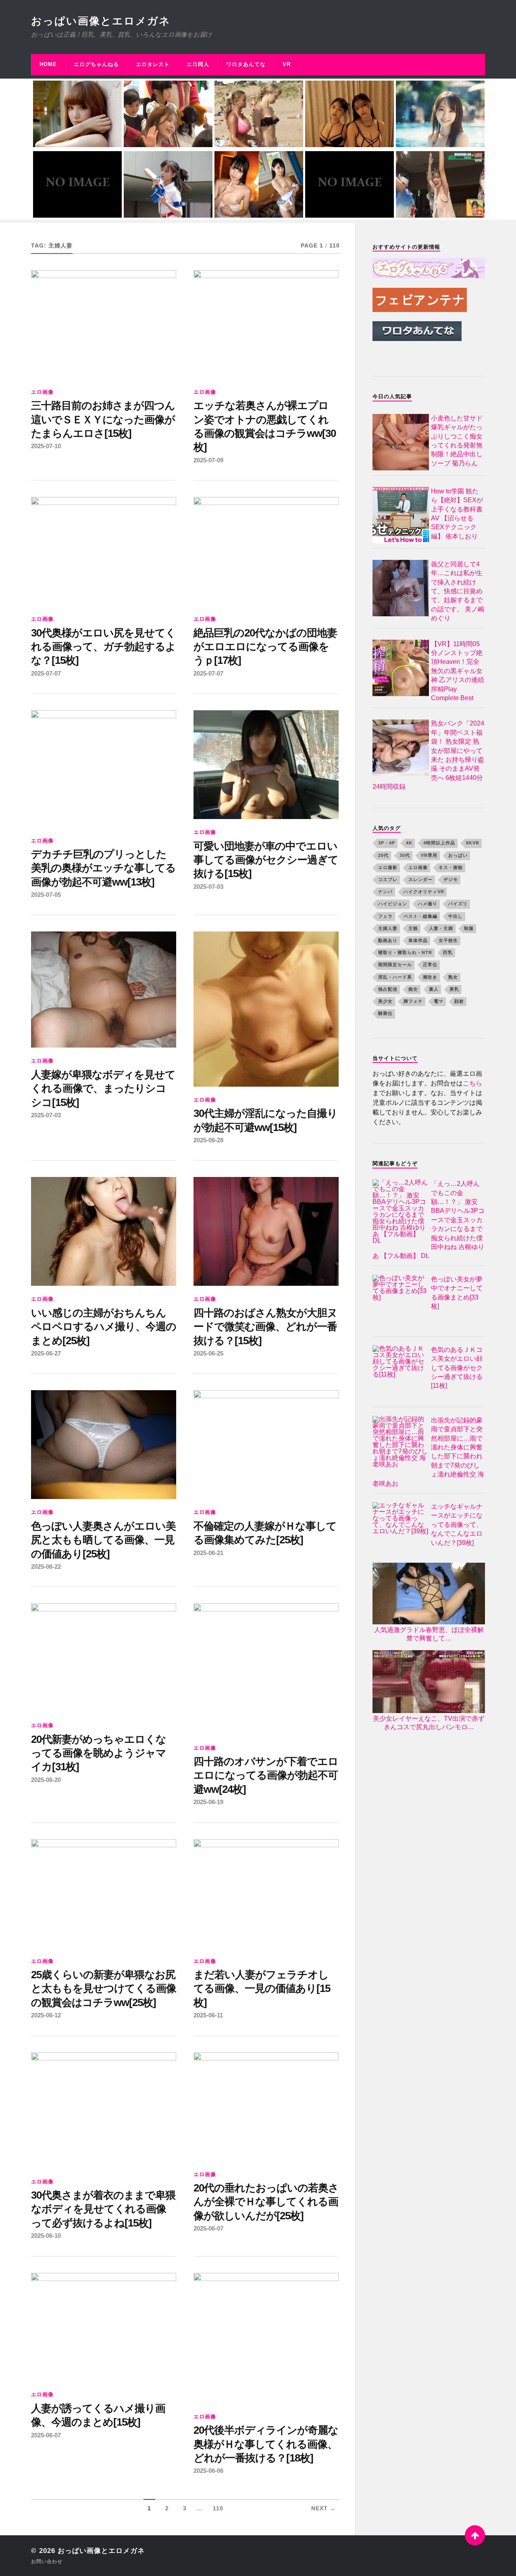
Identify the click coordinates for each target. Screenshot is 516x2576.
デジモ (451, 879)
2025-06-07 (208, 2228)
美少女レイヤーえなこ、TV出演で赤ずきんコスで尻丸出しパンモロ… (429, 1723)
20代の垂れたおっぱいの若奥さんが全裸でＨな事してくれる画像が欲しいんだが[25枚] (266, 2202)
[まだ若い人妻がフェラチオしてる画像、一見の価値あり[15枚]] (266, 1894)
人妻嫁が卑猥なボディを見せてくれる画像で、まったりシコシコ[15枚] (103, 1088)
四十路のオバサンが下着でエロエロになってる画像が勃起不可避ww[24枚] (266, 1775)
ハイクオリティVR (424, 892)
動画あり (388, 940)
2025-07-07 (46, 673)
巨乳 (448, 953)
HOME (48, 64)
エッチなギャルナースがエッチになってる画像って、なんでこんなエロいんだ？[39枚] (457, 1525)
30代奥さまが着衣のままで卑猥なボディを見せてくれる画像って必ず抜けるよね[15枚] (103, 2209)
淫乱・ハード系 (395, 977)
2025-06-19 (208, 1802)
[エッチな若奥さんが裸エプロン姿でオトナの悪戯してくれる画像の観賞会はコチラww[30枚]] (266, 324)
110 (218, 2508)
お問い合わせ (47, 2561)
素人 (434, 989)
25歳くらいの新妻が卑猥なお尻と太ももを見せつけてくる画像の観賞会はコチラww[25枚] (104, 1989)
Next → (324, 2508)
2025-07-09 (208, 460)
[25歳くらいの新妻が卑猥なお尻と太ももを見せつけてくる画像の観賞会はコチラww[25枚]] (104, 1894)
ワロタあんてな (246, 64)
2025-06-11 (208, 2015)
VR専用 (429, 855)
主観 (413, 928)
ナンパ (385, 892)
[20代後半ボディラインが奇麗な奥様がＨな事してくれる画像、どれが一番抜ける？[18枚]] (266, 2338)
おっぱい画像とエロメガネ (101, 21)
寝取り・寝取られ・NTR (405, 953)
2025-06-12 (46, 2015)
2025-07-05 (46, 895)
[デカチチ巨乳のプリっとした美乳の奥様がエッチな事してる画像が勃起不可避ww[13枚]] (104, 769)
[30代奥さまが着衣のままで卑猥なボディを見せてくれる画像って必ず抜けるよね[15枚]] (104, 2110)
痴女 (413, 989)
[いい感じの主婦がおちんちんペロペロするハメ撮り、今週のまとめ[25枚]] (104, 1231)
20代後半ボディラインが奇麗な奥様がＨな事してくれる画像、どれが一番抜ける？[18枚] (266, 2444)
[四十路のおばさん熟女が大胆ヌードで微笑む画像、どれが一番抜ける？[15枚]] (266, 1231)
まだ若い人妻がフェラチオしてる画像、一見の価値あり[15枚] (262, 1989)
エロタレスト (153, 64)
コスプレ (388, 879)
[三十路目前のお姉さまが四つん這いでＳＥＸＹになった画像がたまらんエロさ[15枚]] (104, 324)
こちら (472, 1084)
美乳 (454, 989)
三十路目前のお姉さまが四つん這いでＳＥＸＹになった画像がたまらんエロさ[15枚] (103, 419)
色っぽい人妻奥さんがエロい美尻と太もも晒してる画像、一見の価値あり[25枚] (103, 1540)
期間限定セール (395, 965)
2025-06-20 (46, 1780)
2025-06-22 (46, 1567)
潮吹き (430, 977)
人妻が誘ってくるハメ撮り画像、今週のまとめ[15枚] (98, 2415)
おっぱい (458, 855)
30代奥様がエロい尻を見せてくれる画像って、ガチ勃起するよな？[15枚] (103, 647)
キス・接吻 (451, 867)
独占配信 (388, 989)
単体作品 (418, 940)
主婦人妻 (388, 928)
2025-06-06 (208, 2471)
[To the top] (475, 2535)
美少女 (385, 1001)
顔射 (459, 1001)
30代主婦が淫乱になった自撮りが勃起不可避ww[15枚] (265, 1120)
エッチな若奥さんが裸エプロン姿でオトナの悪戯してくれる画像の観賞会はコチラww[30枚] (265, 426)
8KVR (473, 843)
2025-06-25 (208, 1353)
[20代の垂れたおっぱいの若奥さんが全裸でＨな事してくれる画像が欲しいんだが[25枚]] (266, 2107)
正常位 (430, 965)
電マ (439, 1001)
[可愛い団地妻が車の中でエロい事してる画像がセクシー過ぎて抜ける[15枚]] (266, 765)
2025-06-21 (208, 1553)
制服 (469, 928)
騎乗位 (385, 1014)
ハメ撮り (428, 904)
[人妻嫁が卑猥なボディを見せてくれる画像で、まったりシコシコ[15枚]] (104, 990)
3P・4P (387, 843)
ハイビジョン (393, 904)
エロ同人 (198, 64)
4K (409, 843)
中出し (456, 916)
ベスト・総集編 (420, 916)
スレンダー (420, 879)
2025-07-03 (208, 887)
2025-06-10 (46, 2236)
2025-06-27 (46, 1353)
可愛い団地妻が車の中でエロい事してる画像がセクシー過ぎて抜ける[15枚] (266, 860)
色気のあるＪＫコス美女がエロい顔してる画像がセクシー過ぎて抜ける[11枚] (457, 1368)
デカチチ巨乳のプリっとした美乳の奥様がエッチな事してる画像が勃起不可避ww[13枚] (103, 868)
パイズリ (458, 904)
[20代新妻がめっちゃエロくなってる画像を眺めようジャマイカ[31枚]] (104, 1658)
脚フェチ (413, 1001)
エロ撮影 (388, 867)
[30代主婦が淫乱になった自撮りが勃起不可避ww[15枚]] (266, 1009)
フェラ (385, 916)
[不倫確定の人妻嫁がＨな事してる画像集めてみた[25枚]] (266, 1445)
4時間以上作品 (439, 843)
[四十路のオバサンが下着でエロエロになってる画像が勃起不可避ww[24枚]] (266, 1669)
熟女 (453, 977)
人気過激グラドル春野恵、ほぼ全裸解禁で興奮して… (429, 1634)
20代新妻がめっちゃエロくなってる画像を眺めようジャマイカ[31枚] (99, 1753)
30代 (405, 855)
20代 (383, 855)
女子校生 (448, 940)
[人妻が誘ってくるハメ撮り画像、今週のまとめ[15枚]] (104, 2327)
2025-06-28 (208, 1140)
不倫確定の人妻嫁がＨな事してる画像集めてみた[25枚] (265, 1533)
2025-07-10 (46, 446)
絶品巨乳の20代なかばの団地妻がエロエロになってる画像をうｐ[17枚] (265, 647)
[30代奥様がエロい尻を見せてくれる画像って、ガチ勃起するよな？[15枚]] (104, 551)
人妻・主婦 (441, 928)
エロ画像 (42, 392)
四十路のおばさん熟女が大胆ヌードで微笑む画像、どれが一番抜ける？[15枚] (265, 1327)
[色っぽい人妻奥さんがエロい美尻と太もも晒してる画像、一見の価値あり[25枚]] (104, 1445)
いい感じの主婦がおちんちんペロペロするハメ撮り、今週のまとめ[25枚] (104, 1327)
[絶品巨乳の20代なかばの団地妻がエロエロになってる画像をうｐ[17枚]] (266, 551)
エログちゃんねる (96, 64)
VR (287, 64)
